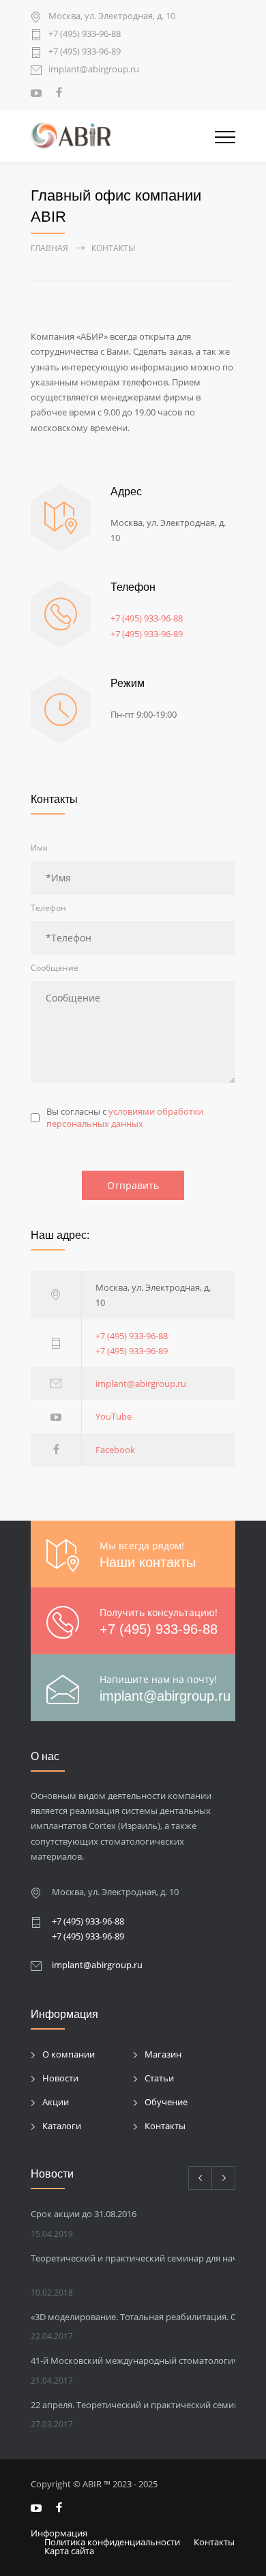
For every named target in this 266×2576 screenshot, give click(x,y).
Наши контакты (148, 1562)
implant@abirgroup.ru (94, 70)
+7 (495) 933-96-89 (85, 52)
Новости (60, 2078)
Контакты (165, 2126)
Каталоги (62, 2126)
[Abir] (123, 136)
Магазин (163, 2054)
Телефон (48, 908)
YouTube (114, 1416)
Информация (59, 2533)
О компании (69, 2054)
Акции (56, 2102)
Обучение (166, 2102)
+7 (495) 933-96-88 (85, 34)
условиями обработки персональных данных (125, 1117)
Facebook (115, 1450)
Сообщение (55, 968)
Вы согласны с (125, 1117)
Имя (39, 848)
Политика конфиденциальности (112, 2542)
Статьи (159, 2078)
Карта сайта (69, 2551)
